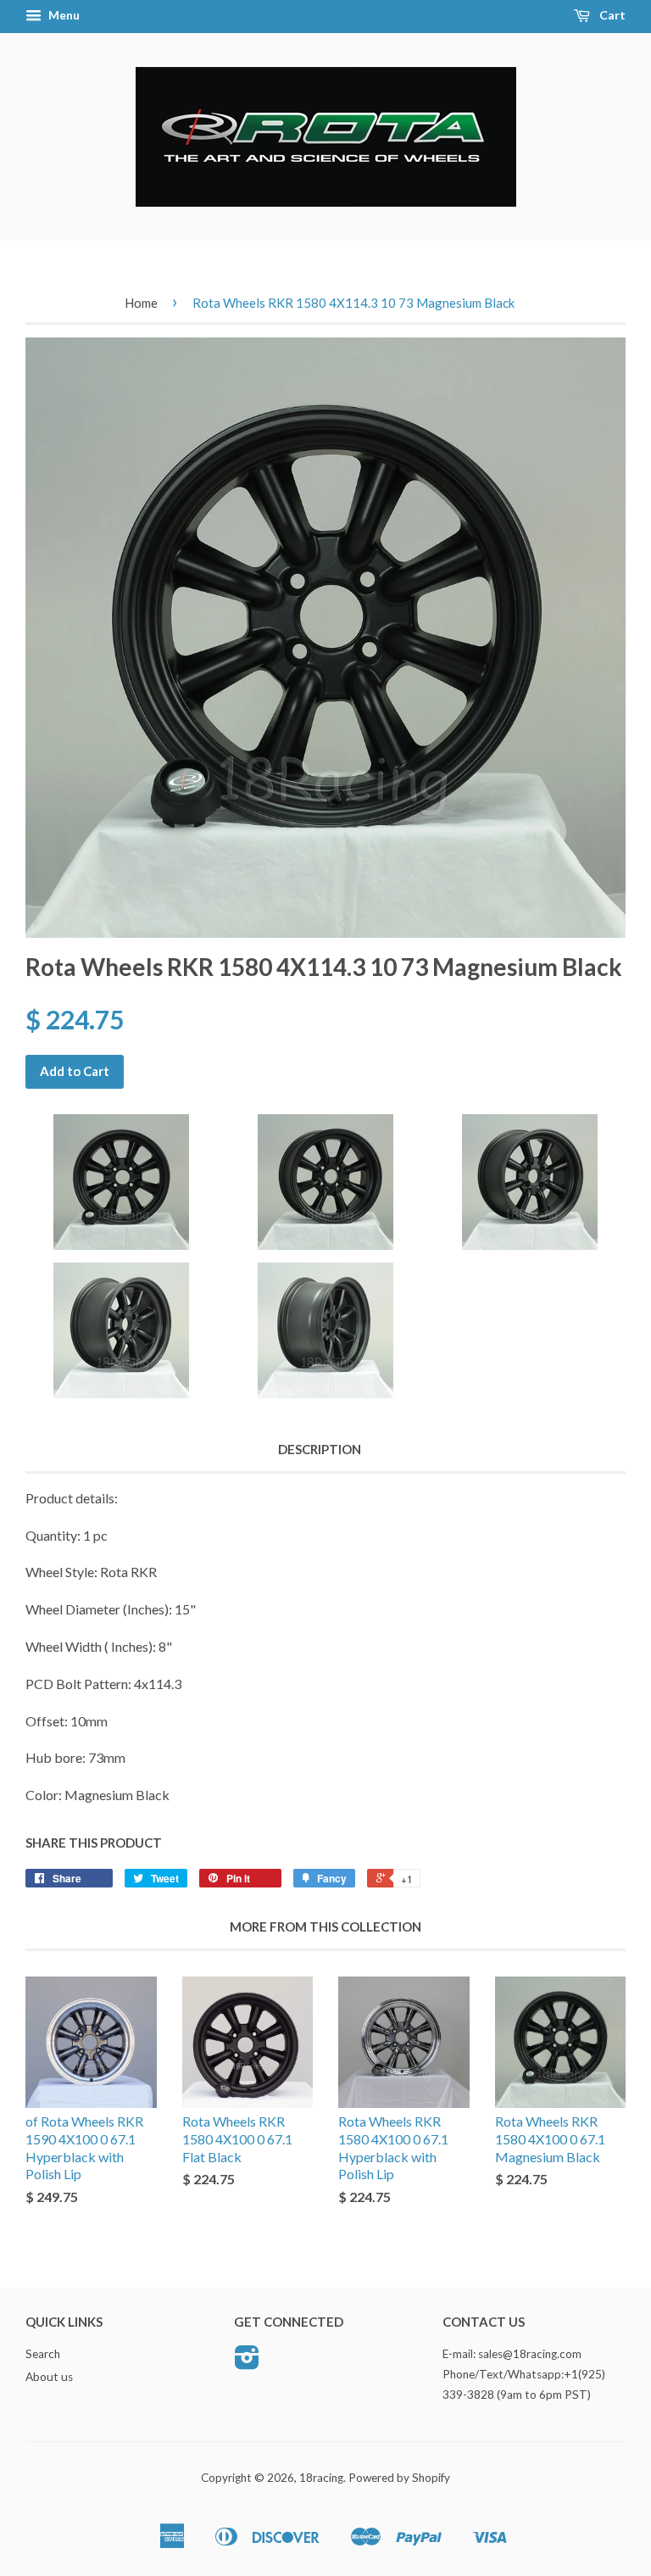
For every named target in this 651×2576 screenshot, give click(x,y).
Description (320, 1449)
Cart (611, 15)
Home (141, 303)
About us (49, 2377)
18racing (321, 2478)
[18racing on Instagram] (247, 2363)
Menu (63, 15)
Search (43, 2354)
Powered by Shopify (399, 2478)
